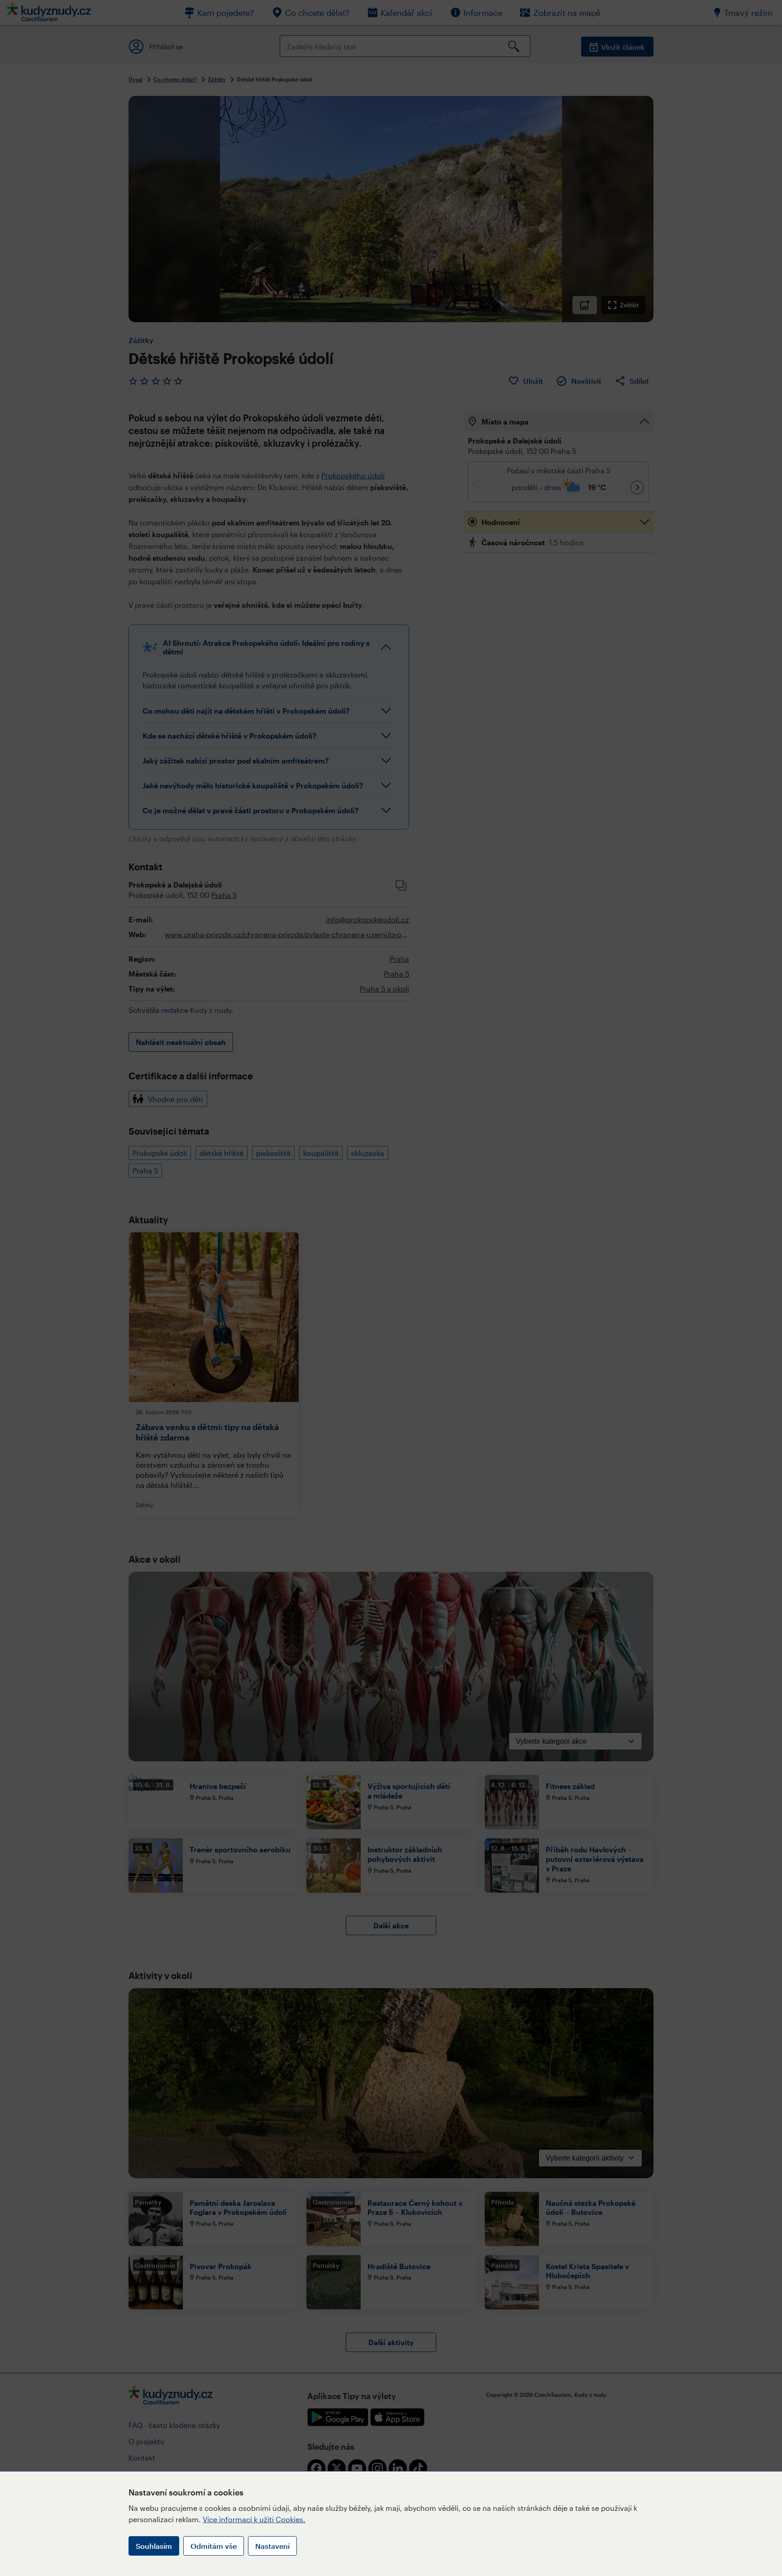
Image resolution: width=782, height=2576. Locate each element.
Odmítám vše (214, 2546)
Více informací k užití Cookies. (254, 2519)
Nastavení (272, 2546)
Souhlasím (154, 2546)
